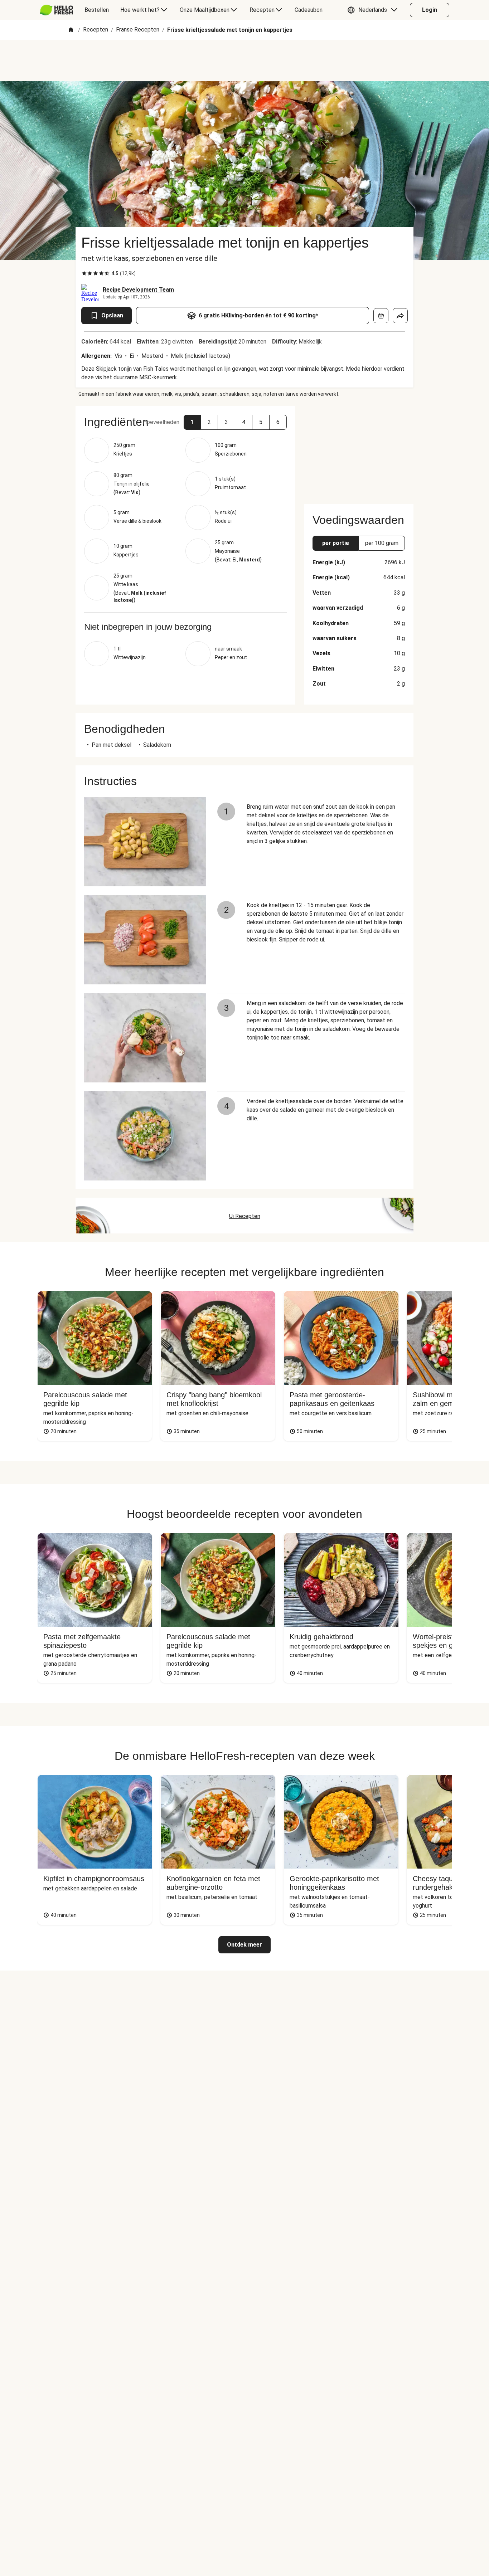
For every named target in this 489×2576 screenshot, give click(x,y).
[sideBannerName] (359, 451)
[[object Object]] (381, 316)
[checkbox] (84, 273)
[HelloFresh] (56, 10)
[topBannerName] (245, 60)
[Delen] (400, 316)
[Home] (71, 30)
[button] (374, 10)
